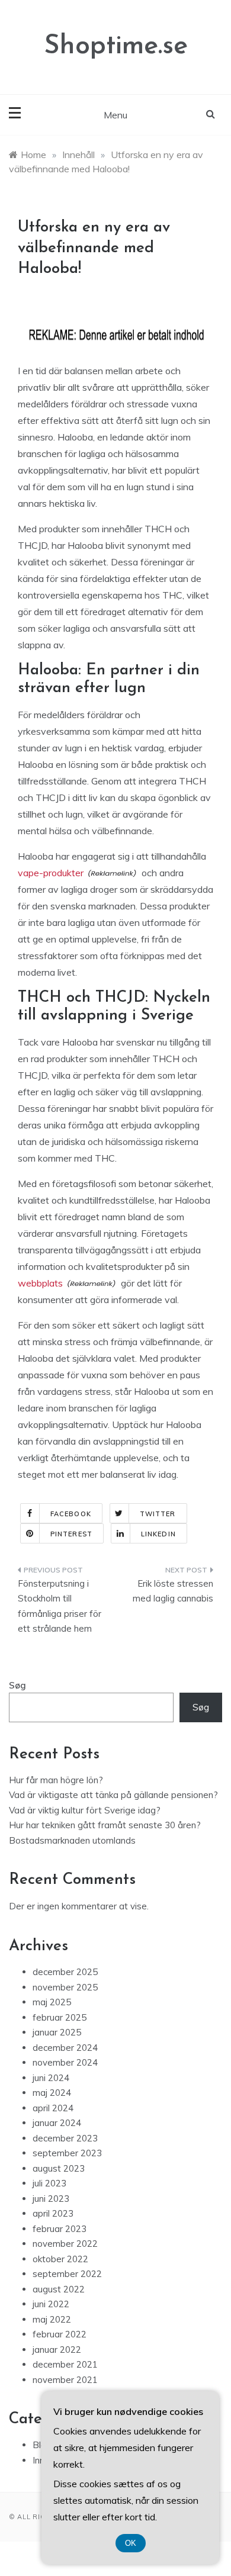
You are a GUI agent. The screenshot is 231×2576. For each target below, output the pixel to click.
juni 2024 (51, 2078)
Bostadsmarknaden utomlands (72, 1840)
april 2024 (53, 2108)
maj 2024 (52, 2093)
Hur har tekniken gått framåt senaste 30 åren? (105, 1825)
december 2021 (65, 2364)
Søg (17, 1685)
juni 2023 (51, 2199)
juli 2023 (49, 2183)
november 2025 (65, 1987)
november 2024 (65, 2062)
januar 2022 (57, 2350)
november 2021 (65, 2380)
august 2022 (59, 2289)
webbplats (40, 1283)
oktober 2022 (60, 2259)
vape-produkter (51, 873)
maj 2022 (52, 2319)
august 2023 (59, 2168)
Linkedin (158, 1534)
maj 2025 (52, 2002)
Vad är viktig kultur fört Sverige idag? (85, 1810)
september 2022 (67, 2274)
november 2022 (65, 2244)
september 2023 (67, 2153)
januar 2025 (57, 2032)
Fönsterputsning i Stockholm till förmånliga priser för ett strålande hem (60, 1606)
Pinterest (71, 1534)
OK (131, 2543)
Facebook (71, 1514)
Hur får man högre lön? (56, 1780)
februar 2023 (60, 2229)
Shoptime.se (116, 46)
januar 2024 (57, 2123)
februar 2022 (60, 2334)
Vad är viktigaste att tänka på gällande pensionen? (113, 1795)
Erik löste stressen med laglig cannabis (173, 1591)
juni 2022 (51, 2304)
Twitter (158, 1514)
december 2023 (65, 2138)
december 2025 (65, 1972)
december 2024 (65, 2048)
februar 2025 (60, 2017)
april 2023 (53, 2213)
